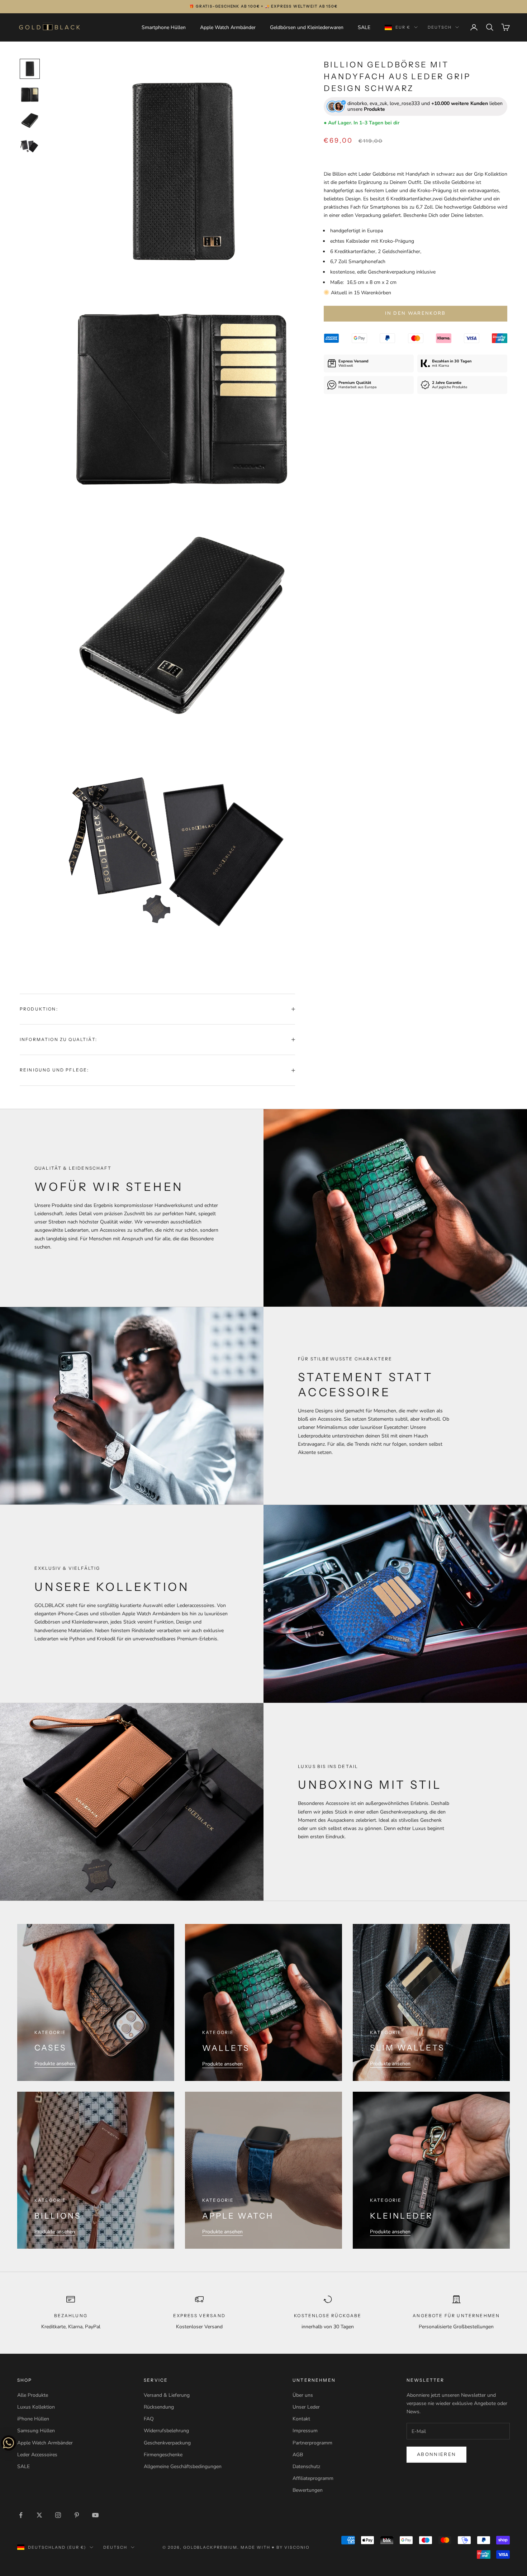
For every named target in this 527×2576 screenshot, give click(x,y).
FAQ (149, 2419)
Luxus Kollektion (36, 2407)
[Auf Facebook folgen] (21, 2515)
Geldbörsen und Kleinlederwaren (307, 27)
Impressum (305, 2431)
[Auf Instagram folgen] (58, 2515)
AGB (298, 2455)
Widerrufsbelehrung (166, 2431)
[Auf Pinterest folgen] (77, 2515)
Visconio (297, 2547)
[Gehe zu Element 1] (30, 69)
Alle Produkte (33, 2395)
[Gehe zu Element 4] (30, 146)
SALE (364, 27)
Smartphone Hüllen (164, 27)
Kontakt (301, 2419)
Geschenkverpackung (167, 2443)
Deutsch (440, 27)
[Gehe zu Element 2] (30, 95)
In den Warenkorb (415, 313)
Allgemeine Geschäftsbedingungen (183, 2466)
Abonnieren (436, 2454)
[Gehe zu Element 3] (30, 120)
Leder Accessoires (37, 2455)
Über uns (303, 2395)
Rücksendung (159, 2407)
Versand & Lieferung (167, 2395)
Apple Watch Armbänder (228, 27)
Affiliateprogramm (313, 2478)
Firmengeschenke (163, 2455)
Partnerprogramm (312, 2443)
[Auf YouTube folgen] (95, 2515)
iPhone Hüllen (33, 2419)
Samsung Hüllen (36, 2431)
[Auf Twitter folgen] (39, 2515)
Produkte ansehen (55, 2064)
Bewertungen (308, 2490)
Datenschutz (306, 2466)
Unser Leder (306, 2407)
